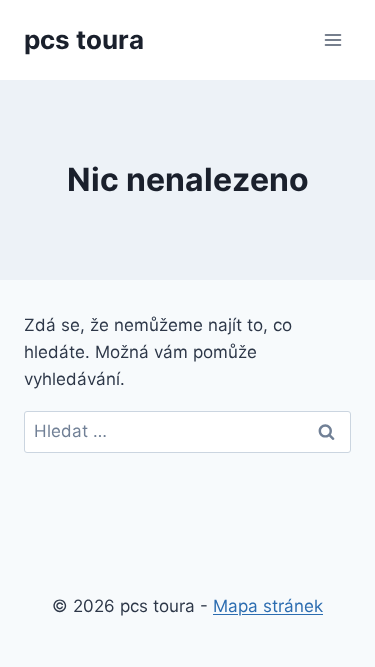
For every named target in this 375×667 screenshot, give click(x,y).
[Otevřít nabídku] (332, 39)
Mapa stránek (268, 606)
